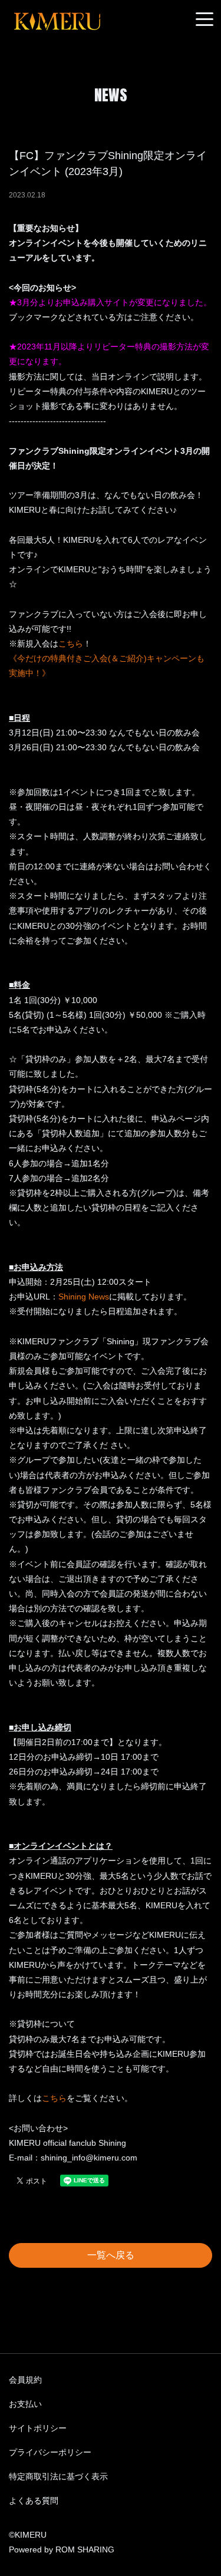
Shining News (84, 1297)
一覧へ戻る (111, 2255)
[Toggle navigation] (204, 20)
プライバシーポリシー (50, 2452)
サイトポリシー (38, 2428)
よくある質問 (34, 2501)
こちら (71, 644)
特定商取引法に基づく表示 (58, 2476)
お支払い (25, 2404)
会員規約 (25, 2380)
